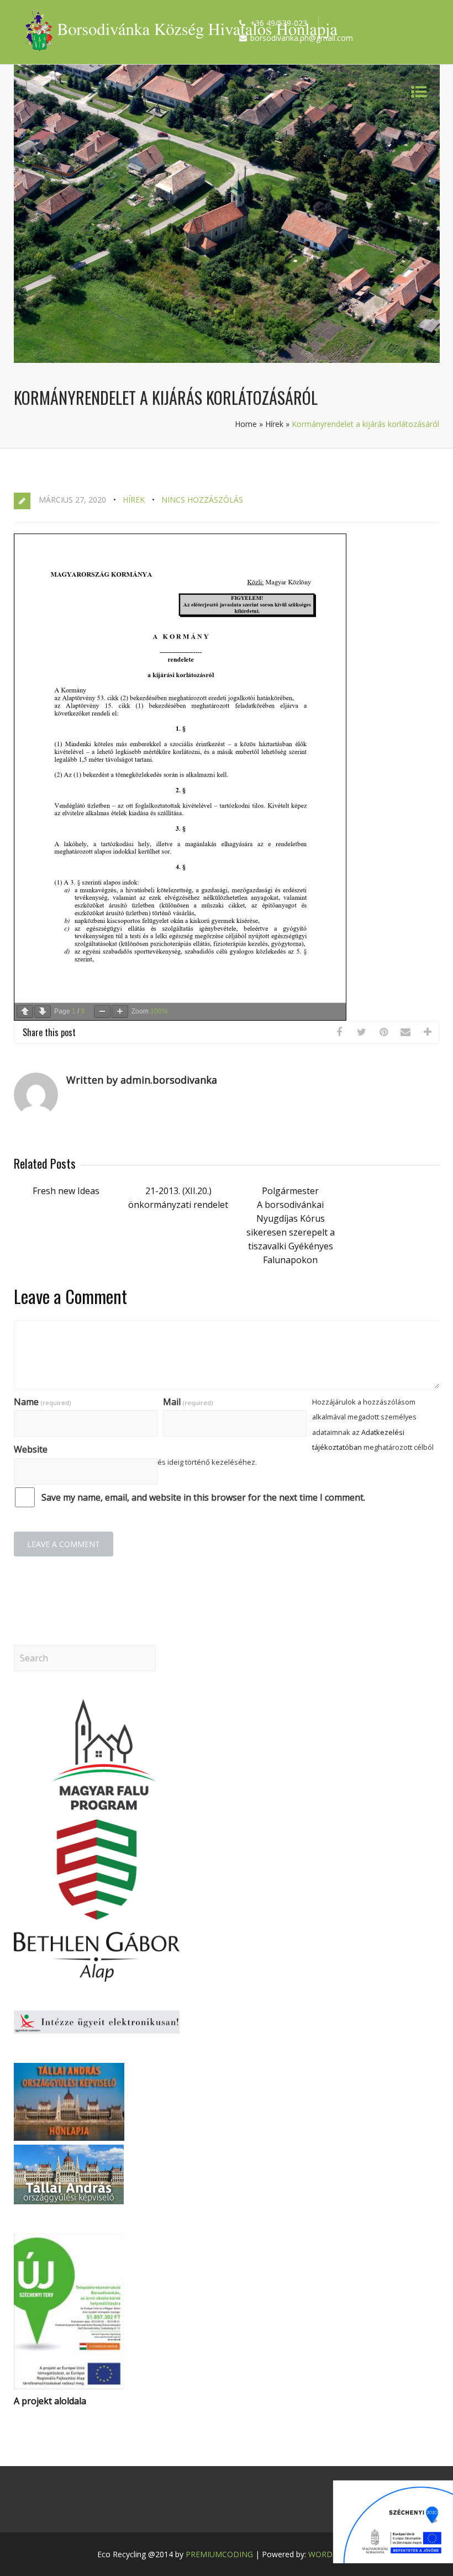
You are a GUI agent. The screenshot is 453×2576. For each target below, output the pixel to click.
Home (246, 424)
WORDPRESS (332, 2554)
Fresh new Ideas (66, 1191)
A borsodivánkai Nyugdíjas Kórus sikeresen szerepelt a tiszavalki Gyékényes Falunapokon (291, 1232)
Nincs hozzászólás (202, 500)
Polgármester (290, 1191)
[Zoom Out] (102, 1012)
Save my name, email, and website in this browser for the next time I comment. (203, 1497)
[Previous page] (25, 1012)
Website (31, 1449)
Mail (188, 1402)
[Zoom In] (120, 1012)
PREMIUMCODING (219, 2554)
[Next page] (43, 1012)
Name (42, 1402)
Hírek (274, 424)
